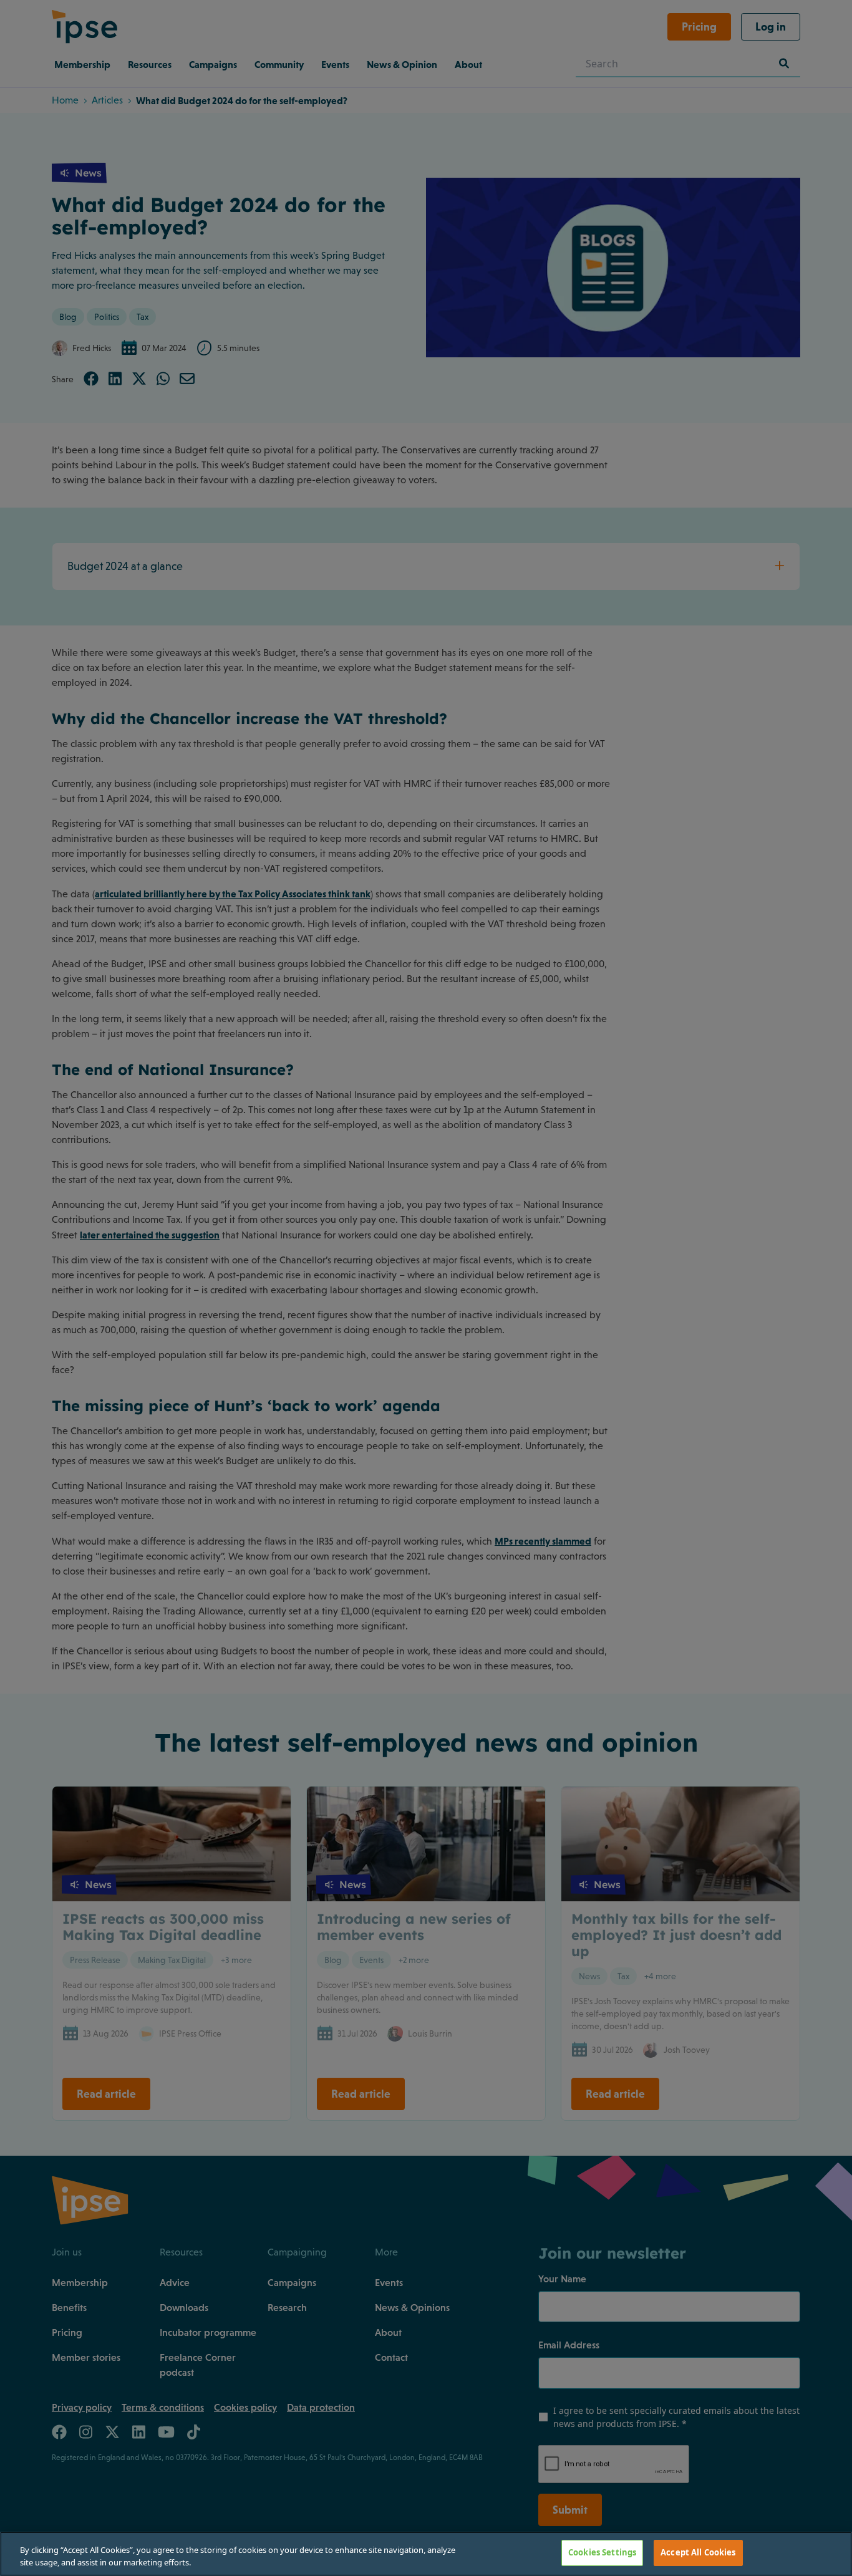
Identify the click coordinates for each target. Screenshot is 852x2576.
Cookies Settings (602, 2552)
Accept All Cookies (698, 2552)
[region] (426, 2554)
